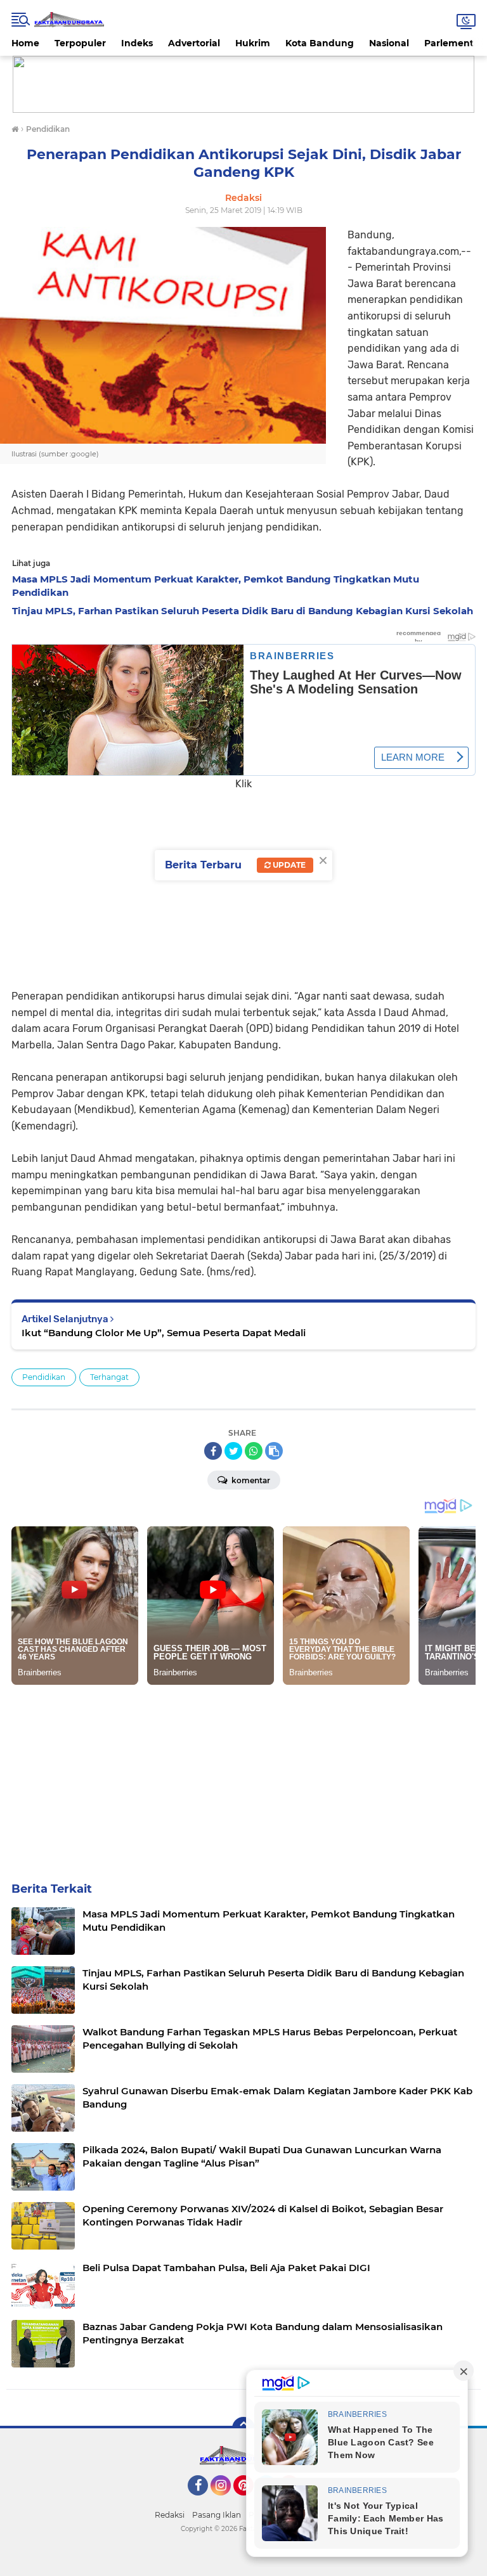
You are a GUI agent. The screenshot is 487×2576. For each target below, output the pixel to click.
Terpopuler (80, 43)
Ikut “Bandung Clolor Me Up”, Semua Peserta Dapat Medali (164, 1333)
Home (25, 43)
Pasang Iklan (217, 2515)
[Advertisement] (243, 880)
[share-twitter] (233, 1451)
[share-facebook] (213, 1451)
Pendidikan (44, 1377)
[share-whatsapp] (254, 1451)
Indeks (137, 43)
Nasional (389, 43)
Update (288, 865)
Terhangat (109, 1377)
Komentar (250, 1480)
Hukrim (253, 43)
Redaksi (170, 2515)
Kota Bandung (320, 43)
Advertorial (194, 43)
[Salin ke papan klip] (274, 1451)
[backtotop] (243, 2428)
